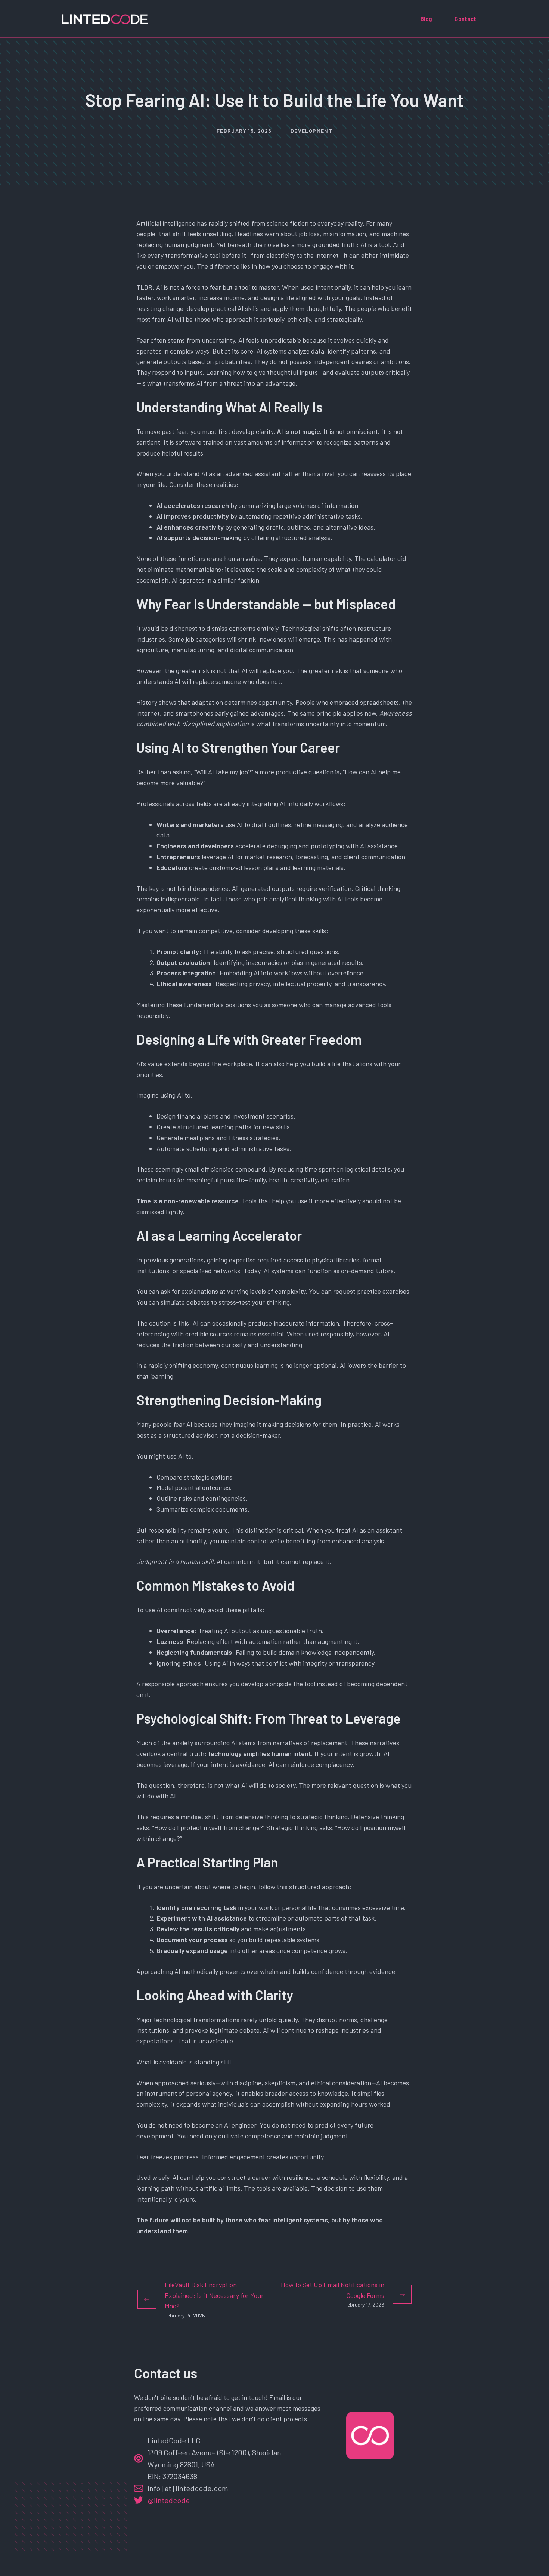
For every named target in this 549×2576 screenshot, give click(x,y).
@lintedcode (169, 2500)
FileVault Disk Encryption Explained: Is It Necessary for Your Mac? (214, 2295)
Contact (465, 19)
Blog (426, 19)
